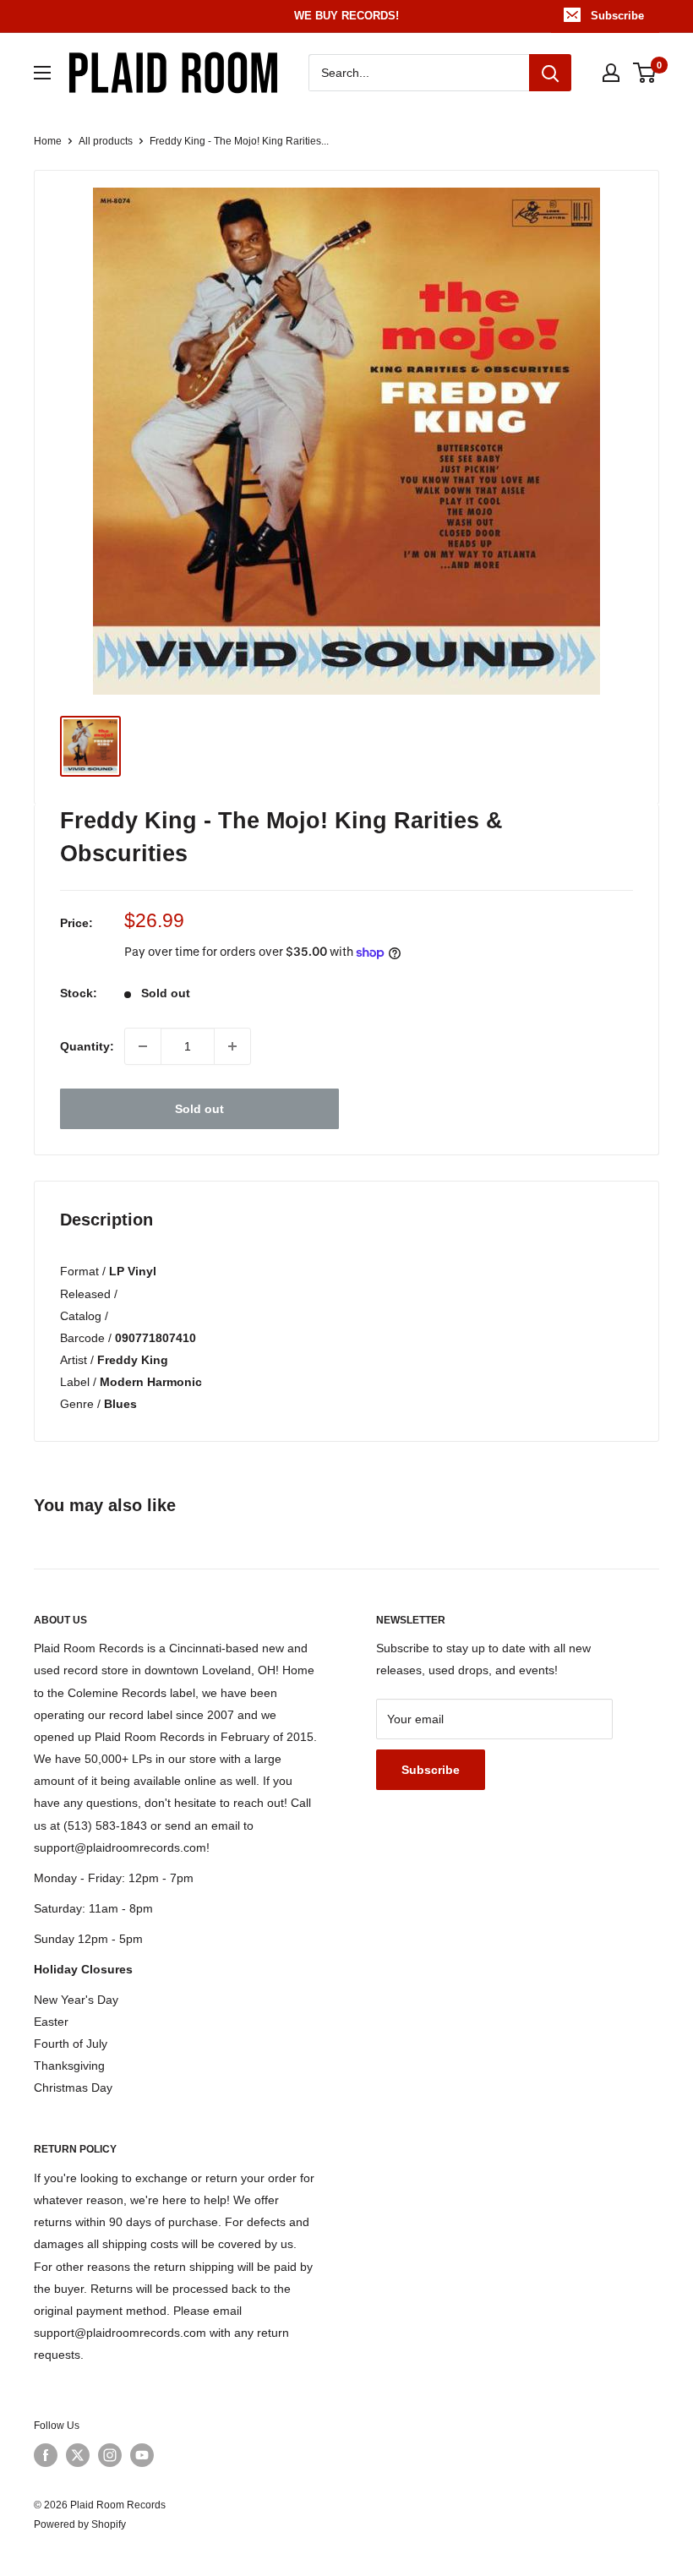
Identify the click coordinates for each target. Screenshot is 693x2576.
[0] (645, 73)
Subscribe (617, 16)
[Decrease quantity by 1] (143, 1046)
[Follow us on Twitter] (78, 2455)
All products (106, 141)
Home (48, 141)
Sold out (199, 1109)
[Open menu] (42, 73)
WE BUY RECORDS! (346, 16)
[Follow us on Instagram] (110, 2455)
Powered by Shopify (80, 2524)
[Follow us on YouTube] (142, 2455)
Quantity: (87, 1046)
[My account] (611, 73)
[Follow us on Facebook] (46, 2455)
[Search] (550, 73)
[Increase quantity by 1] (232, 1046)
